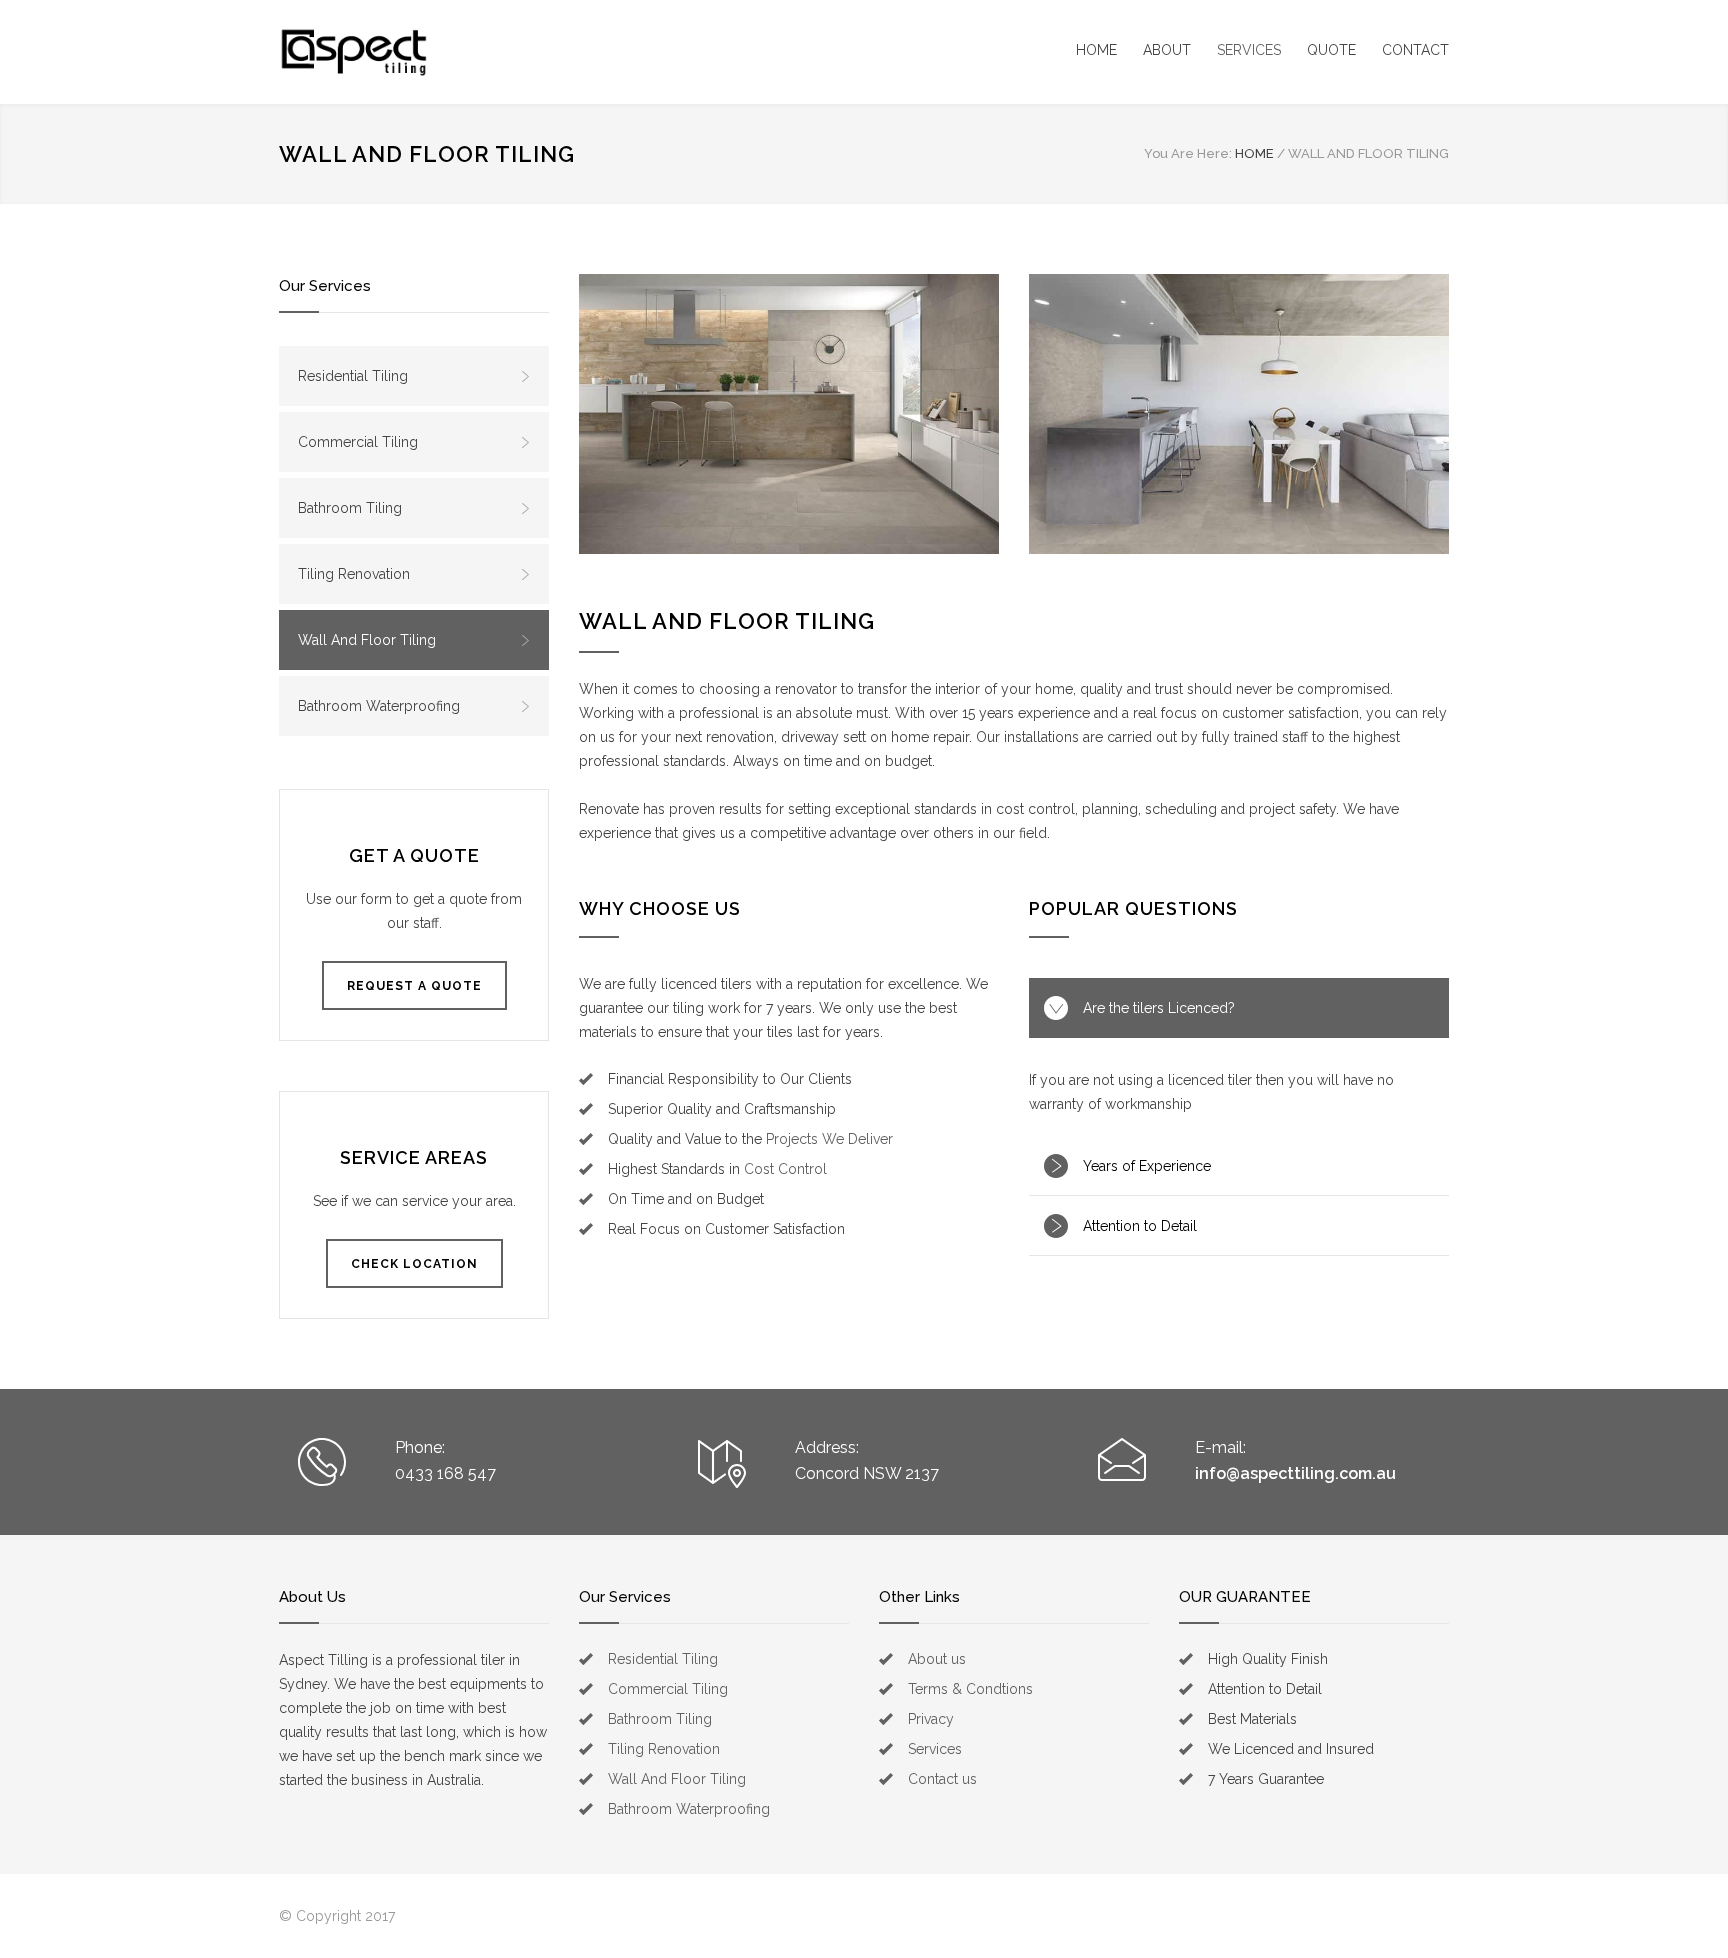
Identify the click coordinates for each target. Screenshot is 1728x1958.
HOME (1096, 50)
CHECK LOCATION (414, 1264)
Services (935, 1749)
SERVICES (1249, 50)
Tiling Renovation (354, 574)
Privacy (931, 1719)
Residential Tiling (353, 376)
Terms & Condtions (970, 1689)
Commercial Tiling (358, 442)
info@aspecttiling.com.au (1295, 1473)
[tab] (1239, 1008)
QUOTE (1331, 50)
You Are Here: (1188, 153)
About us (937, 1659)
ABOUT (1167, 50)
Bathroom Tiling (350, 508)
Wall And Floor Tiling (367, 640)
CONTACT (1415, 50)
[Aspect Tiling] (354, 52)
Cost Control (785, 1169)
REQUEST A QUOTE (414, 986)
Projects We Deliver (829, 1139)
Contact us (942, 1779)
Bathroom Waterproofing (379, 706)
